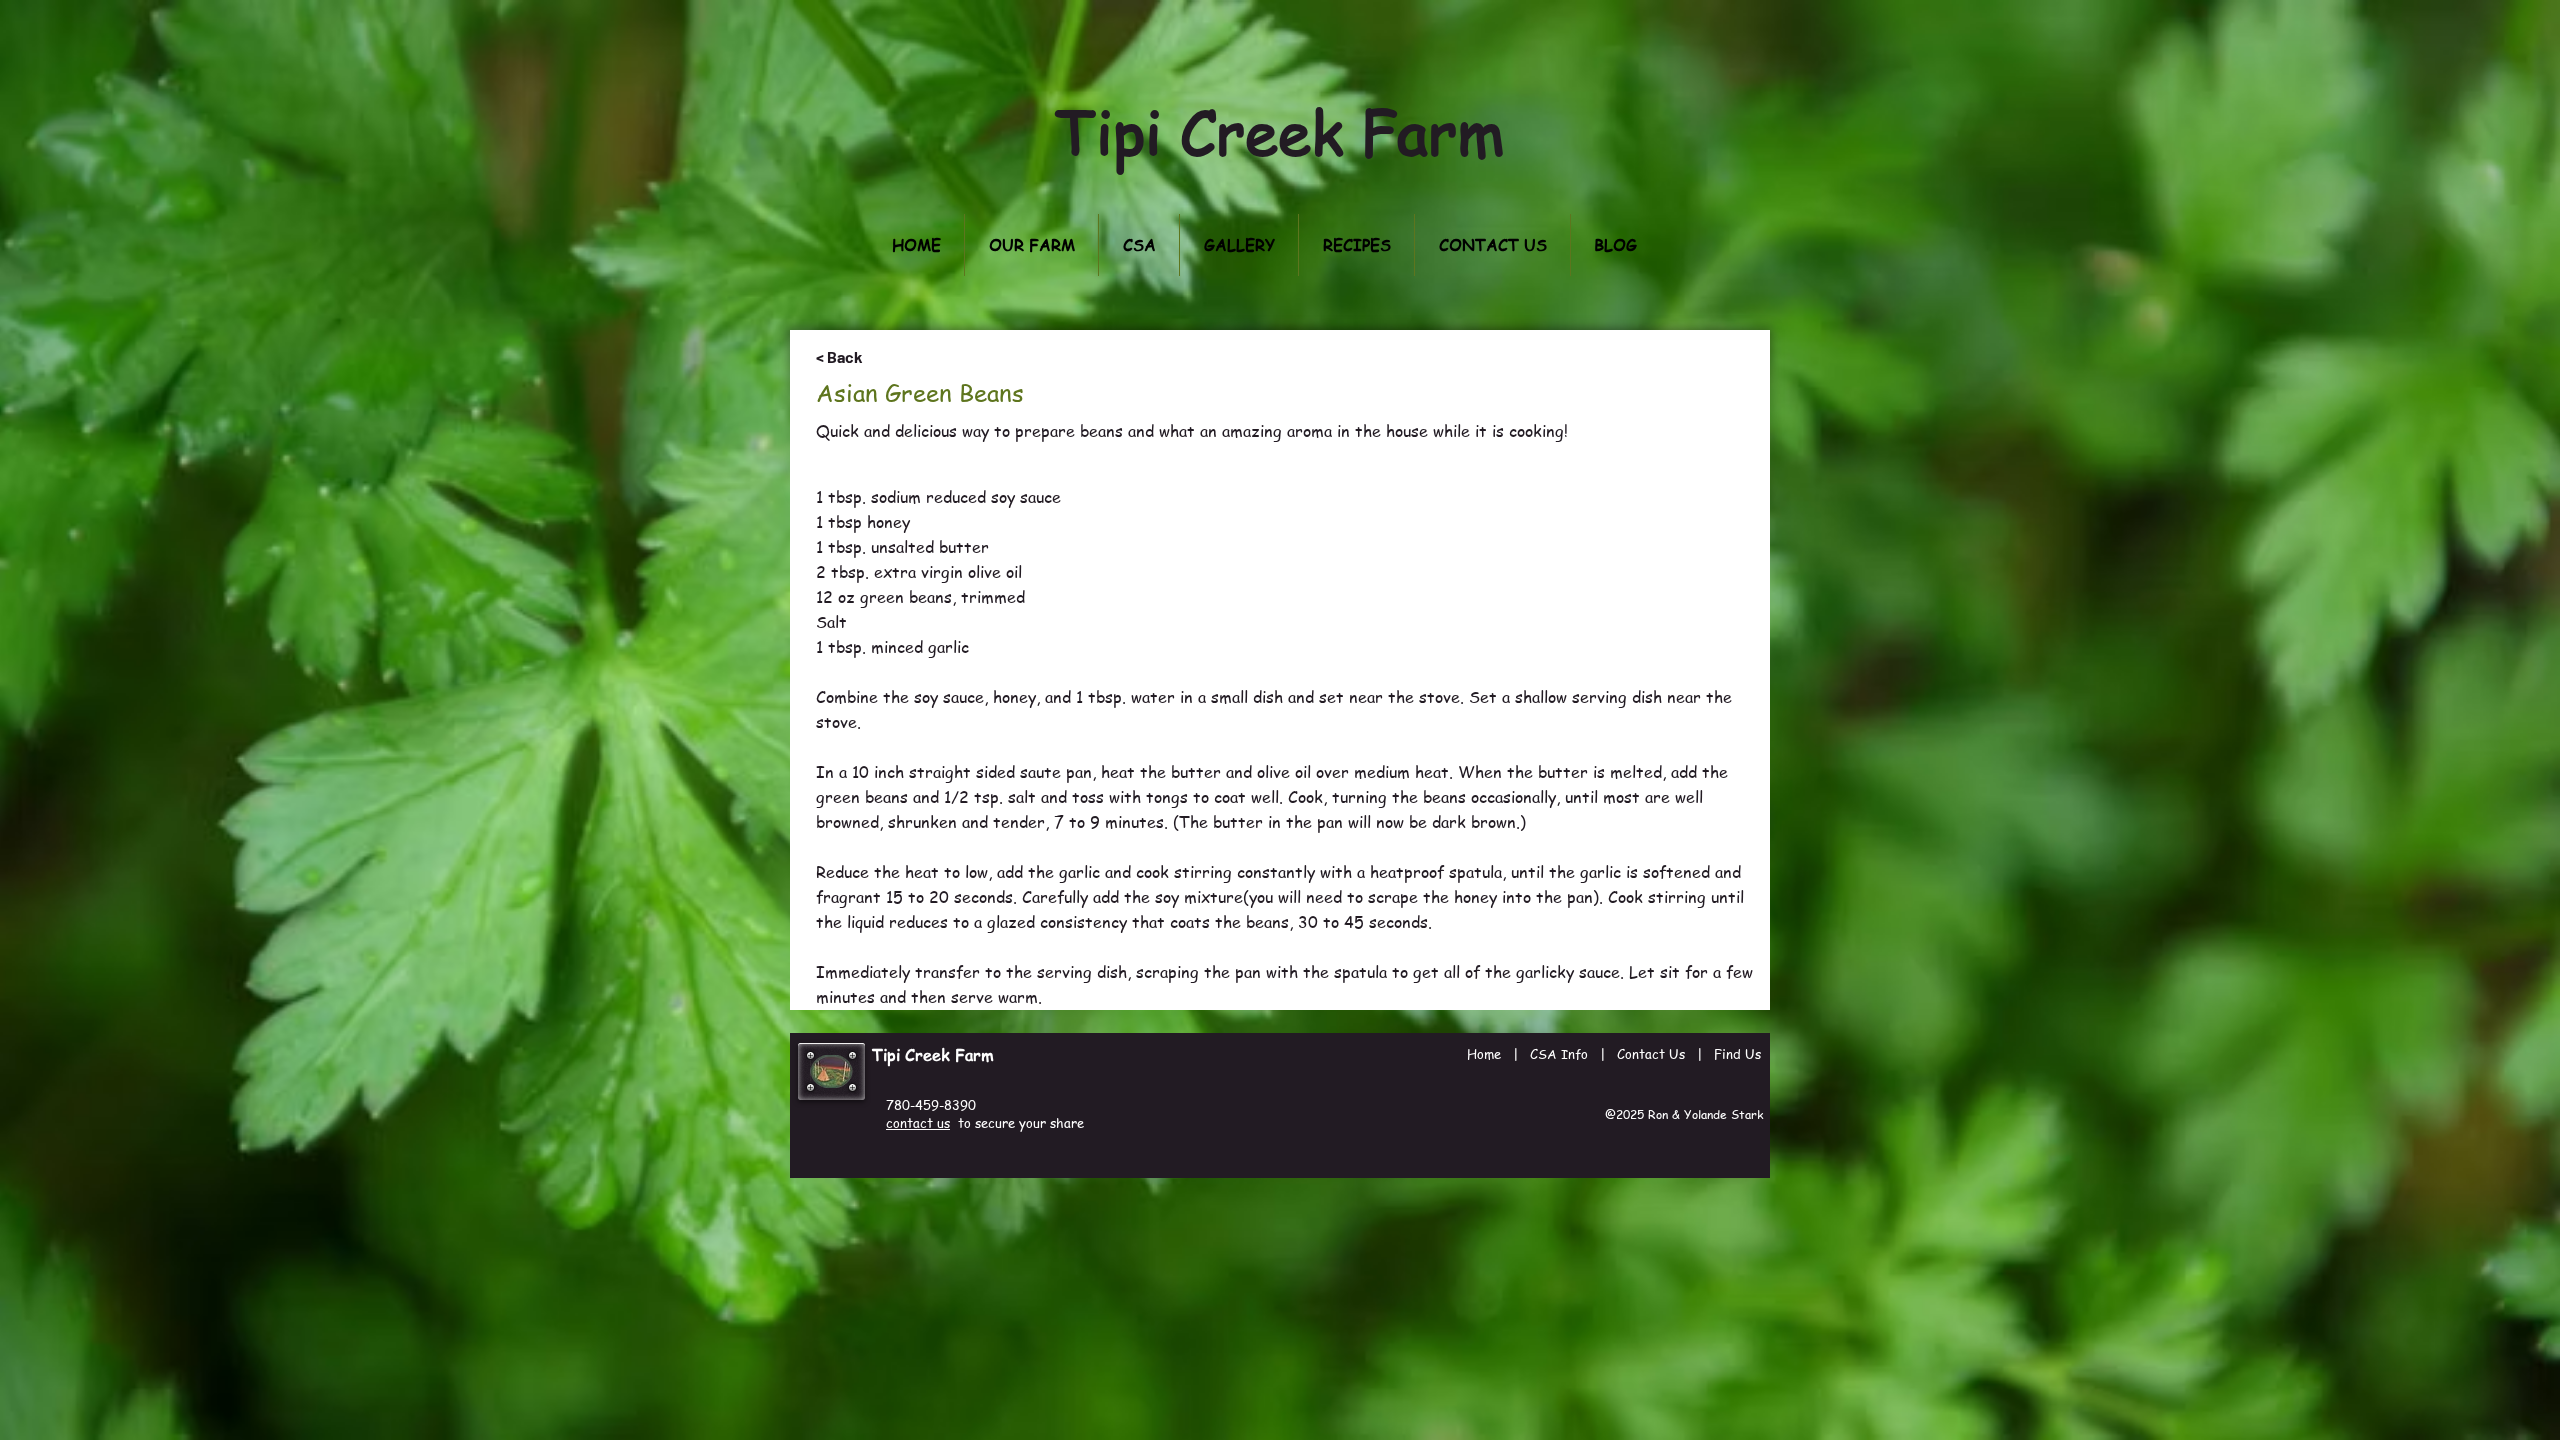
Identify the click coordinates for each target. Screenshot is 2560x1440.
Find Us (1737, 1053)
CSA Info (1559, 1053)
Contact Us (1651, 1053)
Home (1484, 1053)
